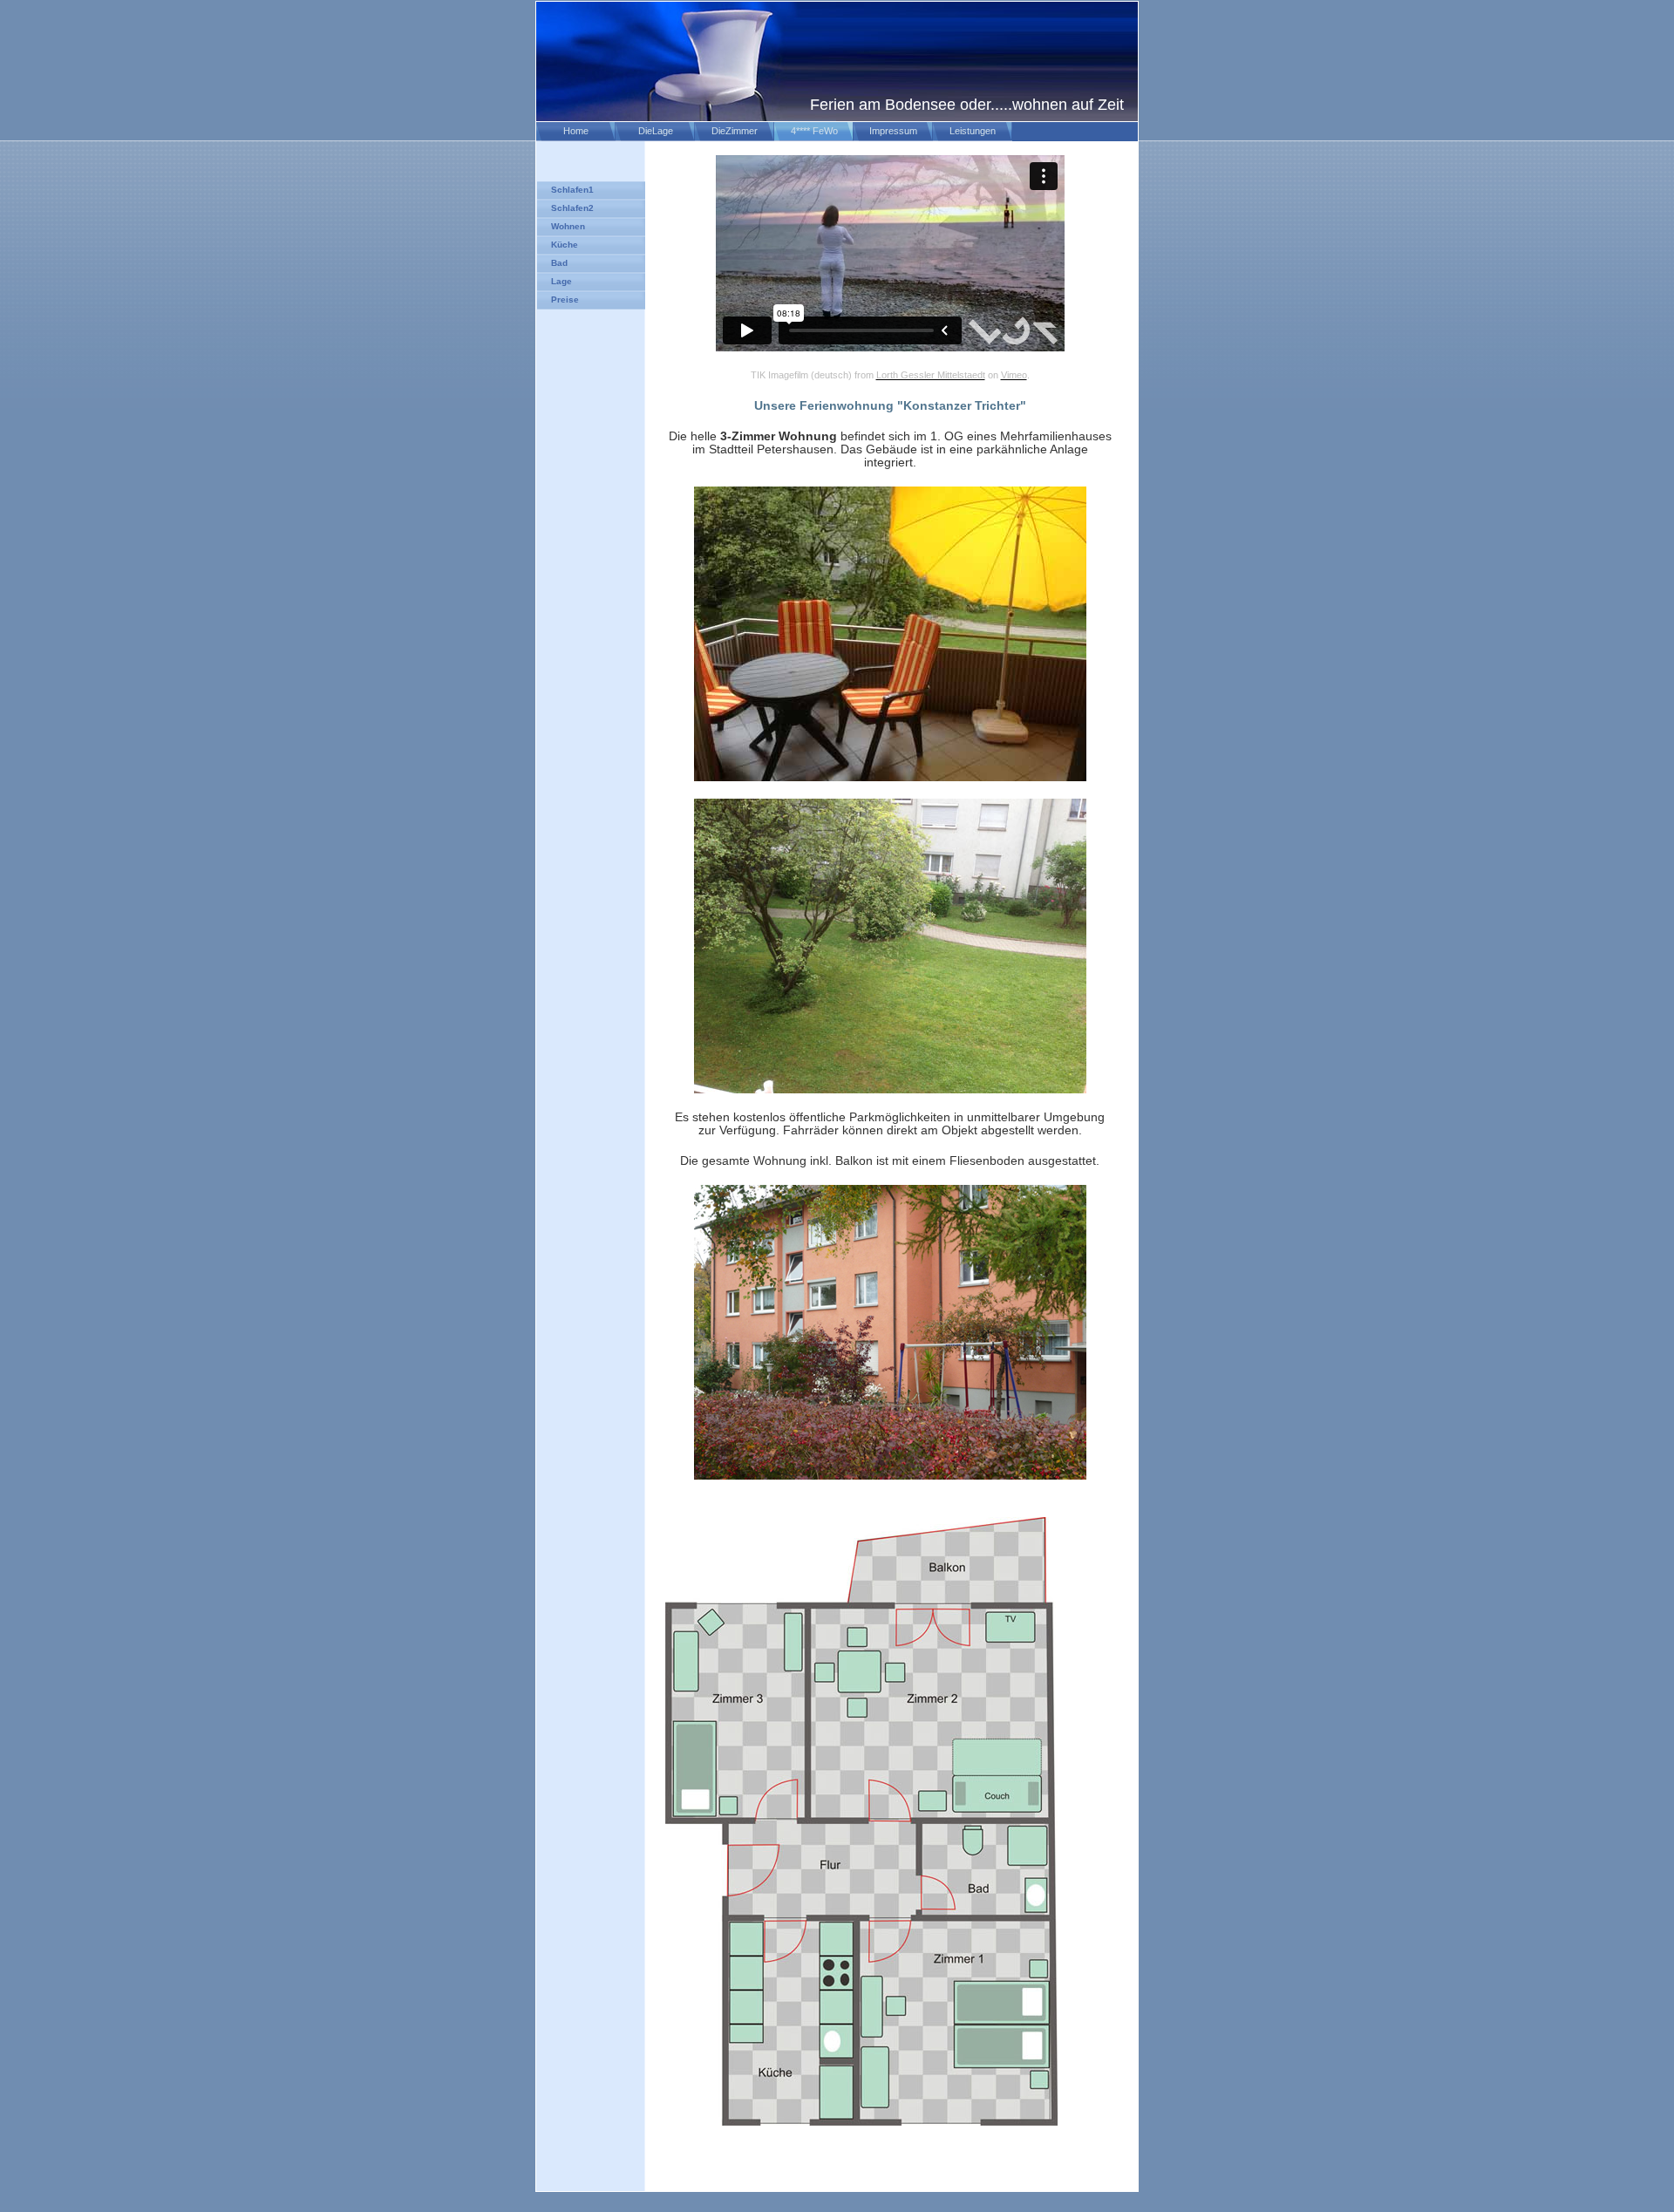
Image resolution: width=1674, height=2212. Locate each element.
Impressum (893, 131)
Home (576, 131)
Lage (561, 281)
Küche (565, 245)
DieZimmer (735, 131)
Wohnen (568, 226)
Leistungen (973, 131)
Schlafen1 (572, 190)
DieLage (656, 131)
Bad (559, 263)
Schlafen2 (572, 208)
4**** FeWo (814, 131)
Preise (565, 299)
